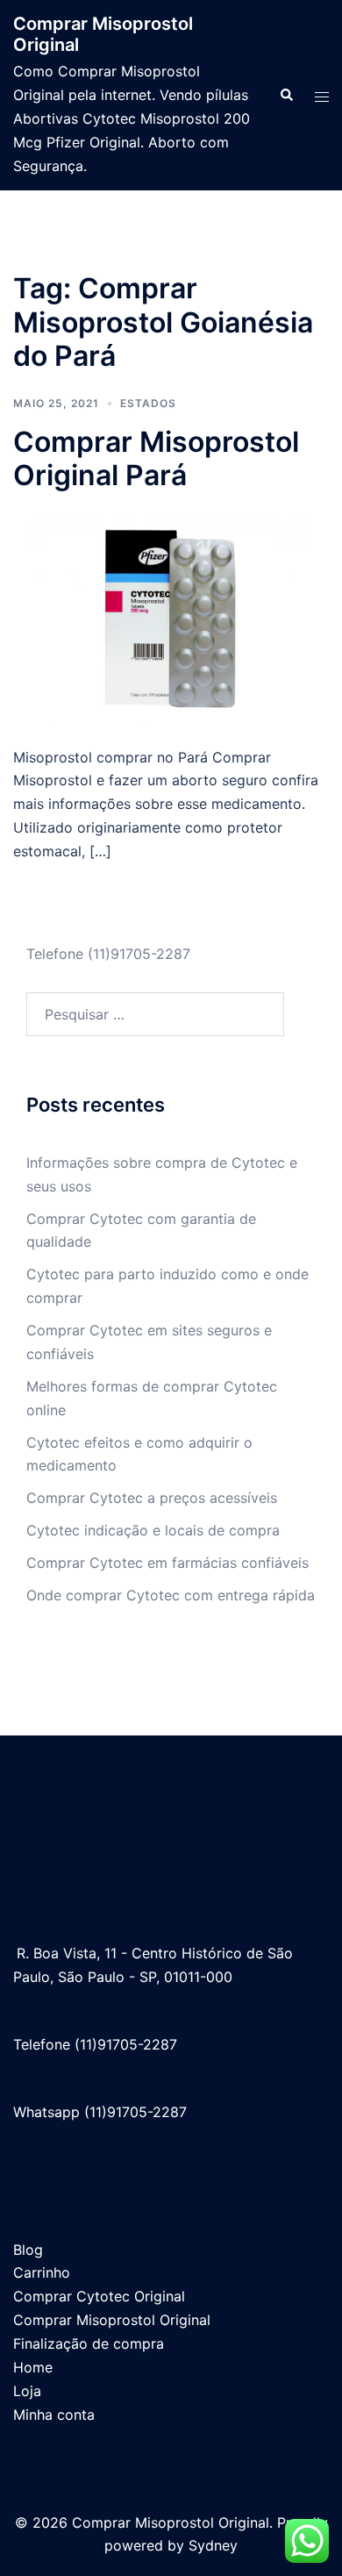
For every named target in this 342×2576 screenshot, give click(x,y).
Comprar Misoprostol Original (112, 2320)
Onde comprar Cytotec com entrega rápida (171, 1595)
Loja (27, 2391)
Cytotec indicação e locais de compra (153, 1530)
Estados (148, 403)
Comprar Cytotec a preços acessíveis (152, 1498)
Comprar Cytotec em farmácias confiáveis (167, 1563)
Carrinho (42, 2272)
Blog (28, 2250)
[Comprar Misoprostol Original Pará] (171, 618)
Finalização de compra (89, 2343)
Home (33, 2367)
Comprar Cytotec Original (99, 2296)
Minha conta (54, 2415)
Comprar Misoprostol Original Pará (156, 458)
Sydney (213, 2545)
